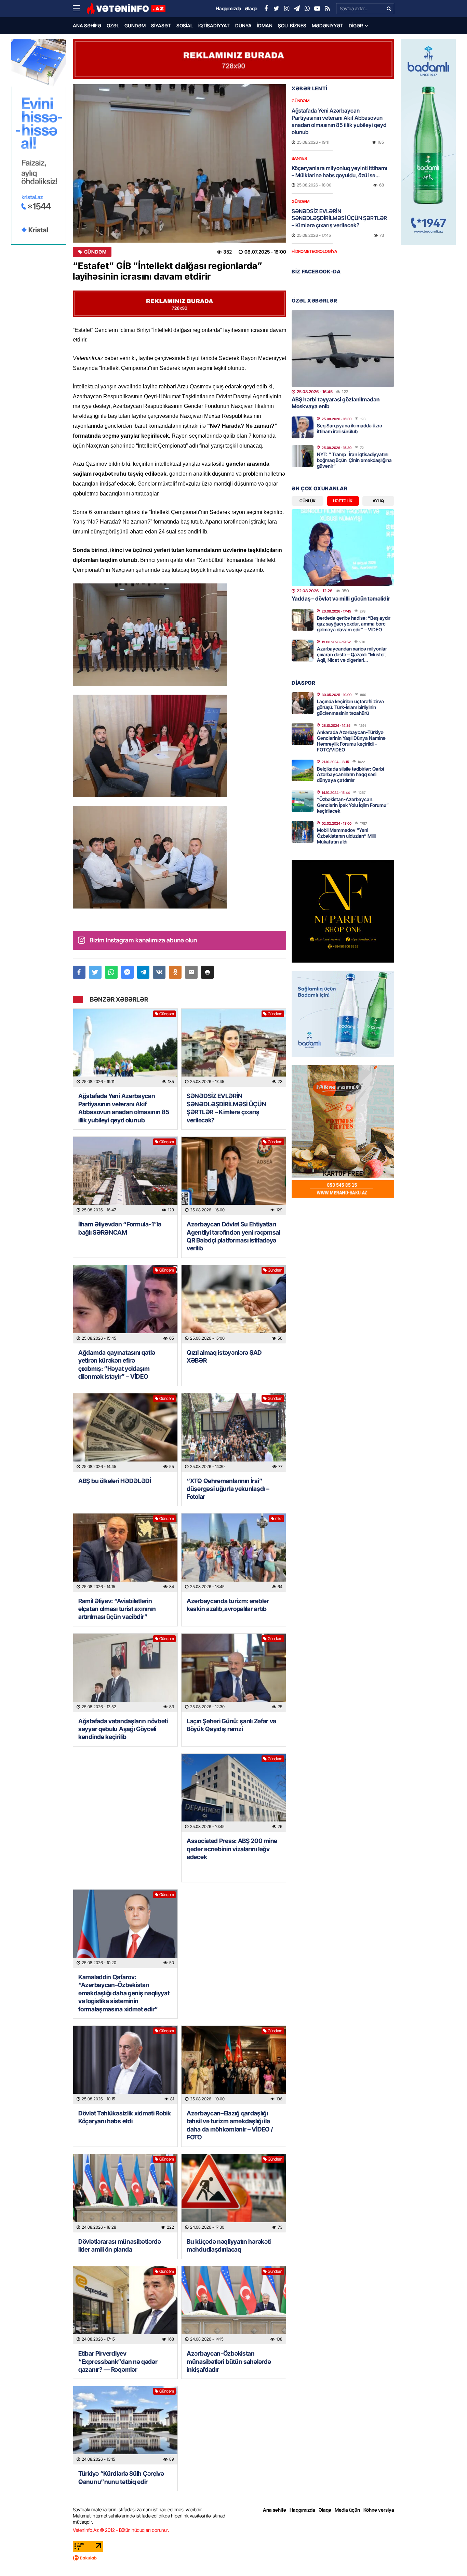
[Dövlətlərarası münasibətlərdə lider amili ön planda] (125, 2193)
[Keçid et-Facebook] (266, 9)
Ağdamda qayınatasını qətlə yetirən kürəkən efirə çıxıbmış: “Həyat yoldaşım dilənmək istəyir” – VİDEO (117, 1364)
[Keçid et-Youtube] (317, 9)
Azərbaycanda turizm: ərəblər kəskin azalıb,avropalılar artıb (228, 1605)
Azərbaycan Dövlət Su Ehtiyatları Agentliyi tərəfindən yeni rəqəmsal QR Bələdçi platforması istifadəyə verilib (233, 1236)
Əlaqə (325, 2510)
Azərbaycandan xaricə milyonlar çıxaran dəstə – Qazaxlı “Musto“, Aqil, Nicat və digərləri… (352, 654)
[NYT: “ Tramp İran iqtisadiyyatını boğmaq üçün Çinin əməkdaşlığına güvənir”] (303, 456)
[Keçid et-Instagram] (286, 9)
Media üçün (347, 2510)
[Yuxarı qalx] (448, 2557)
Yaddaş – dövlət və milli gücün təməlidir (341, 598)
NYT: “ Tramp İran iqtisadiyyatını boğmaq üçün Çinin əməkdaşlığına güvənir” (354, 460)
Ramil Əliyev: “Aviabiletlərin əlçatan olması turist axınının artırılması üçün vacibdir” (117, 1609)
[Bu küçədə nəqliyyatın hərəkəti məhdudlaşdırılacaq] (234, 2193)
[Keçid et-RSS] (328, 9)
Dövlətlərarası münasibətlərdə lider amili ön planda (119, 2245)
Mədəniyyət (328, 25)
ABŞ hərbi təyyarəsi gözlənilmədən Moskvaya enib (336, 403)
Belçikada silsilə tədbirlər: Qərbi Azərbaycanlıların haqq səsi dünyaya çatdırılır (350, 775)
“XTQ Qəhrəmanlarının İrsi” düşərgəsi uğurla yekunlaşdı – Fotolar (228, 1489)
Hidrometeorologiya (314, 251)
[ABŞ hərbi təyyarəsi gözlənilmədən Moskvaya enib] (343, 349)
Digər (356, 25)
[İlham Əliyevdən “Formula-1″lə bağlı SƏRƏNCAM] (125, 1176)
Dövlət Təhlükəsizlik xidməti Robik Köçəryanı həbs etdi (125, 2117)
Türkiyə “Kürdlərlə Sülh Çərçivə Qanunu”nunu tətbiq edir (121, 2477)
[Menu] (80, 9)
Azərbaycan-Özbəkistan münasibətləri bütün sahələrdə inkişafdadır (229, 2361)
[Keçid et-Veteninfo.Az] (126, 9)
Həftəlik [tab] (343, 501)
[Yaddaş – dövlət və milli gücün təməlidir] (343, 548)
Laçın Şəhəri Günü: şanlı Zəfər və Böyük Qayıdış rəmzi (231, 1725)
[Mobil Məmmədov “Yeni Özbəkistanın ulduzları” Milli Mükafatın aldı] (303, 832)
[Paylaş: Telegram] (143, 972)
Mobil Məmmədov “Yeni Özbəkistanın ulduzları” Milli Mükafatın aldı (346, 836)
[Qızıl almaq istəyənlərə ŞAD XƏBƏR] (234, 1304)
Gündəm (135, 25)
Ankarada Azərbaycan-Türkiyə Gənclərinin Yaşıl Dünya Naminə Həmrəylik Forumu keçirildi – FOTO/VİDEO (351, 741)
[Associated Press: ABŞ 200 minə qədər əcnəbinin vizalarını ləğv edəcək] (234, 1793)
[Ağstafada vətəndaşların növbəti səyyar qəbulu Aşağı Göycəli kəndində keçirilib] (125, 1673)
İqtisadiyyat (214, 25)
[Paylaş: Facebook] (79, 972)
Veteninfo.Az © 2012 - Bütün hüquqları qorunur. (121, 2530)
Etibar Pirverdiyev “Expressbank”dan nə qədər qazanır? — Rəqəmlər (118, 2361)
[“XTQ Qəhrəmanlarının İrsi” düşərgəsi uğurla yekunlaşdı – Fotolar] (234, 1433)
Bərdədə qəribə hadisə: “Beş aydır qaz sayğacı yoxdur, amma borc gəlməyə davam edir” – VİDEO (354, 624)
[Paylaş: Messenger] (127, 972)
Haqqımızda (302, 2510)
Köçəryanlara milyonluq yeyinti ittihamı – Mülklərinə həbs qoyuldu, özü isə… (339, 172)
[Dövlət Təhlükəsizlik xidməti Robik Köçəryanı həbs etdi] (125, 2065)
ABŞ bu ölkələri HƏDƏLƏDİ (115, 1481)
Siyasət (161, 25)
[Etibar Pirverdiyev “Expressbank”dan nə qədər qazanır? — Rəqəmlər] (125, 2305)
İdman (265, 25)
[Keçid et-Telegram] (297, 9)
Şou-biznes (292, 25)
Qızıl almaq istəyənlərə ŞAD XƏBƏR (224, 1356)
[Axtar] (389, 9)
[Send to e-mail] (191, 972)
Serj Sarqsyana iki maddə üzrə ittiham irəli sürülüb (350, 428)
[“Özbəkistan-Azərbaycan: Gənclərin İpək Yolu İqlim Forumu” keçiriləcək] (303, 801)
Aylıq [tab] (378, 501)
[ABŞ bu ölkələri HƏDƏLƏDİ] (125, 1433)
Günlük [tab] (308, 501)
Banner (299, 158)
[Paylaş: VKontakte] (159, 972)
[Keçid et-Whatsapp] (307, 9)
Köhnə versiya (379, 2510)
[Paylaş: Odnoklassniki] (175, 972)
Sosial (185, 25)
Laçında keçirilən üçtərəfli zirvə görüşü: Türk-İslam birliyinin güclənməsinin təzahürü (350, 707)
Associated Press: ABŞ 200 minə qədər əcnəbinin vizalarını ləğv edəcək (232, 1849)
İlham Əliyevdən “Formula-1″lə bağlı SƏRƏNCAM (120, 1228)
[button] (207, 972)
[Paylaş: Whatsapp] (111, 972)
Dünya (243, 25)
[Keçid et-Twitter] (276, 9)
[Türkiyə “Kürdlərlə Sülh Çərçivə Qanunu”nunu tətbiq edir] (125, 2425)
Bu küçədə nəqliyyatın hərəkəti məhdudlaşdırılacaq (229, 2245)
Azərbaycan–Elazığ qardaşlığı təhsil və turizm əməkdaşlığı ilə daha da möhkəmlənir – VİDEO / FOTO (230, 2125)
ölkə (279, 1518)
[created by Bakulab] (233, 2558)
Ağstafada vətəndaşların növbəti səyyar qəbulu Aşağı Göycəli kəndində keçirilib (123, 1729)
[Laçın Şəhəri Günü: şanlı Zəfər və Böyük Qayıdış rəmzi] (234, 1673)
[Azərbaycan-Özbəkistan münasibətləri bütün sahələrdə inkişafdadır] (234, 2305)
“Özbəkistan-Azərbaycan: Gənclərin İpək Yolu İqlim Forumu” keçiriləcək (353, 805)
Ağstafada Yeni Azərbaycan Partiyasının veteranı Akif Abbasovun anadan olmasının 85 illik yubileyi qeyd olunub (124, 1108)
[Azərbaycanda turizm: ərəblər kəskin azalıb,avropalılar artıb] (234, 1553)
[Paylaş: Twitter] (95, 972)
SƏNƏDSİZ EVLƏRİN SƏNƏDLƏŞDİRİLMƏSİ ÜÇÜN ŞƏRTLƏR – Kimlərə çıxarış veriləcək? (226, 1108)
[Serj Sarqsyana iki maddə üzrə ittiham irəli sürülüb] (303, 427)
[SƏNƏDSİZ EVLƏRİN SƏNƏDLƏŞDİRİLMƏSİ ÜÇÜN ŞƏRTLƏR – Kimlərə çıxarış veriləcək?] (234, 1048)
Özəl (113, 25)
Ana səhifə (87, 25)
